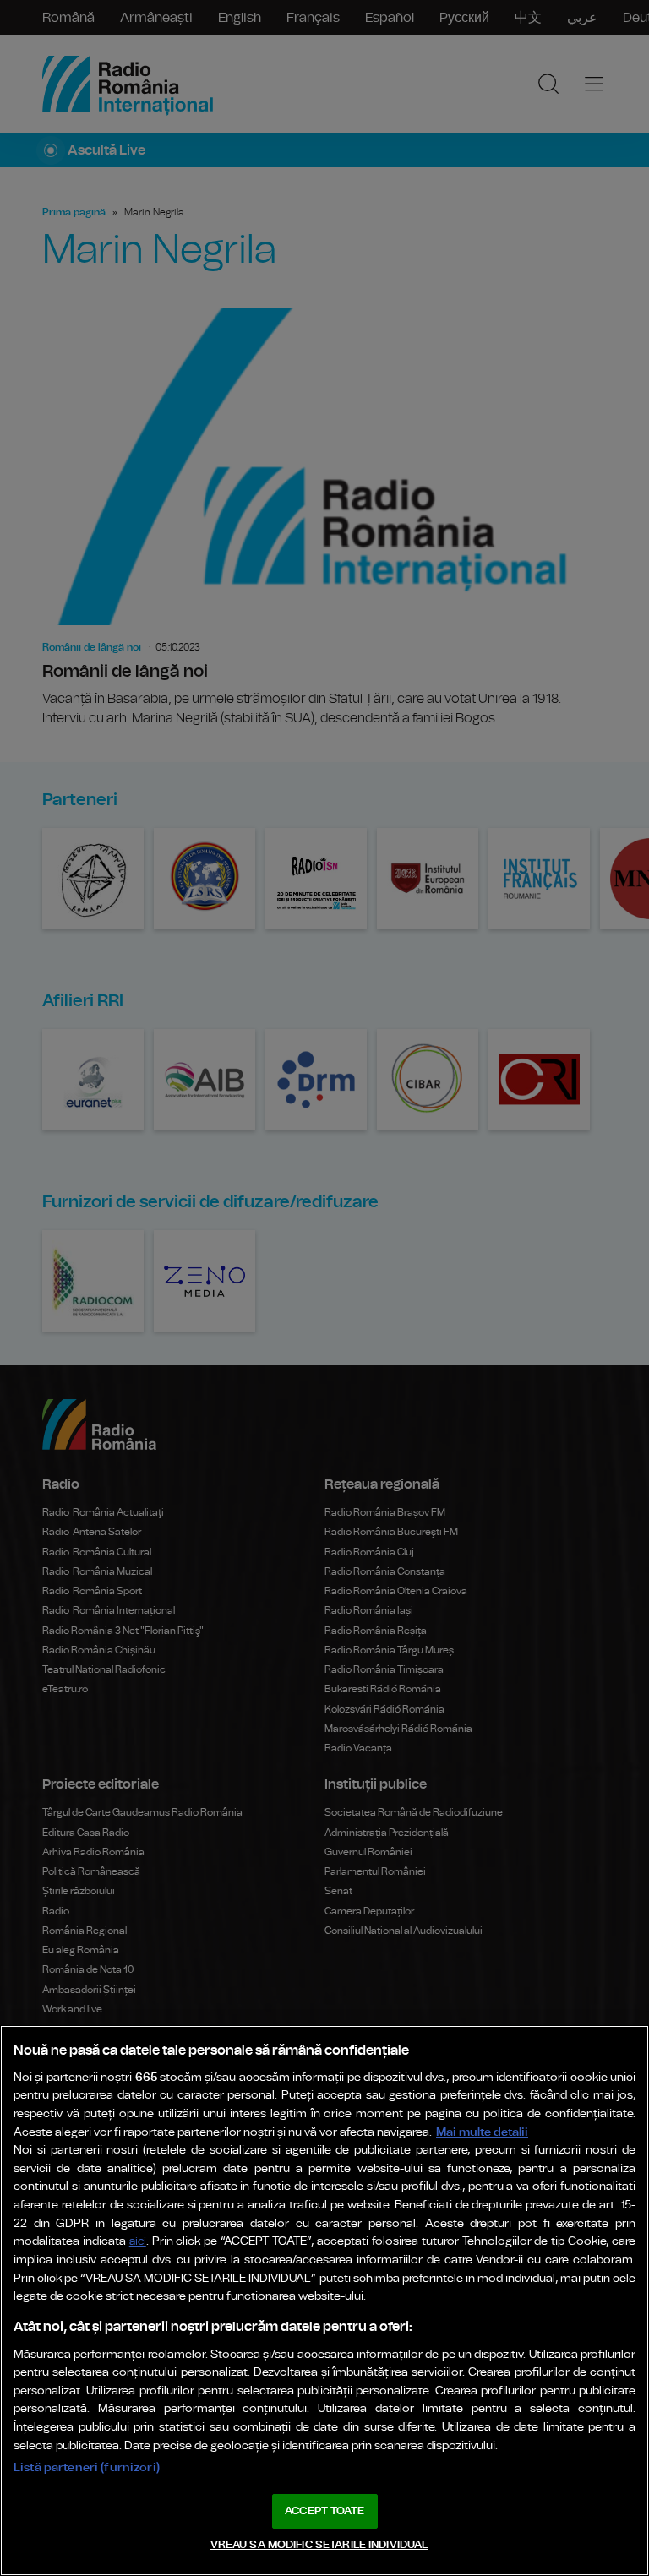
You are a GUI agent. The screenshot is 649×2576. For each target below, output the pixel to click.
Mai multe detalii (482, 2132)
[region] (324, 2301)
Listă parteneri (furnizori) (87, 2467)
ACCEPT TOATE (324, 2511)
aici (138, 2242)
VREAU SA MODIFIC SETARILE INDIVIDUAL (319, 2545)
